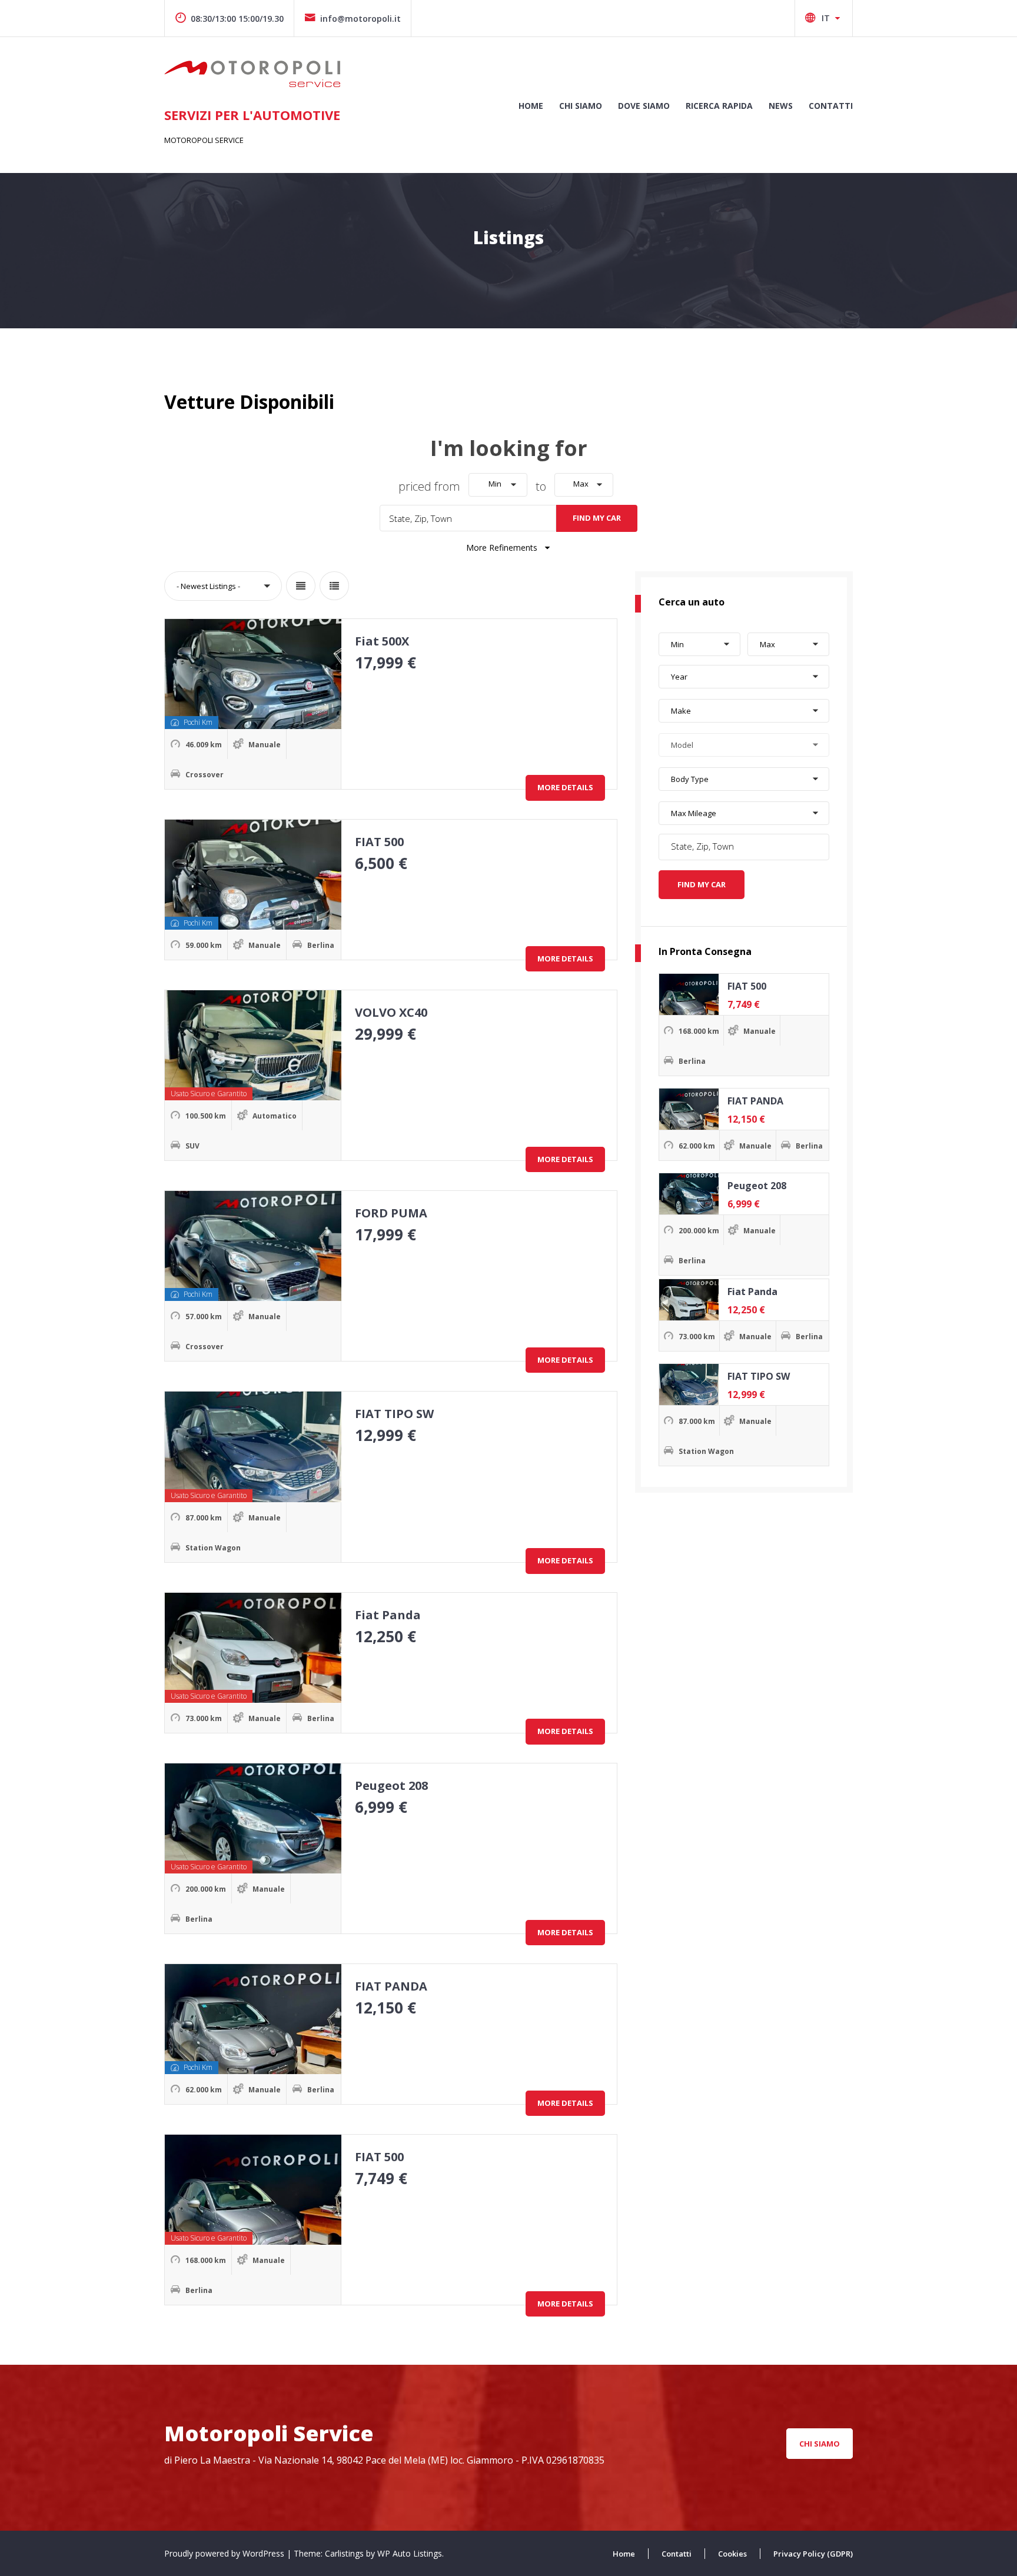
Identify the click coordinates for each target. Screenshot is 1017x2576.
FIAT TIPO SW (394, 1414)
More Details (565, 787)
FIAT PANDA (391, 1986)
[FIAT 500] (689, 994)
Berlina (321, 945)
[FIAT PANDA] (689, 1109)
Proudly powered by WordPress (225, 2553)
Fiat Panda (388, 1615)
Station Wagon (213, 1548)
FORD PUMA (391, 1213)
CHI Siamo (820, 2444)
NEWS (781, 106)
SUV (192, 1146)
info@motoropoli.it (360, 19)
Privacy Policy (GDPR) (813, 2554)
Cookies (732, 2554)
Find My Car (597, 518)
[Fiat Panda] (689, 1300)
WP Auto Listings (410, 2553)
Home (531, 106)
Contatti (831, 106)
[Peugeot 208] (689, 1194)
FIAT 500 (379, 842)
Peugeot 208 (391, 1785)
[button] (498, 485)
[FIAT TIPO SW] (689, 1384)
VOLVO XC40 (391, 1012)
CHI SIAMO (581, 106)
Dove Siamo (644, 106)
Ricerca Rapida (719, 106)
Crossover (205, 775)
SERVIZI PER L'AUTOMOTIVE (252, 115)
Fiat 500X (382, 641)
